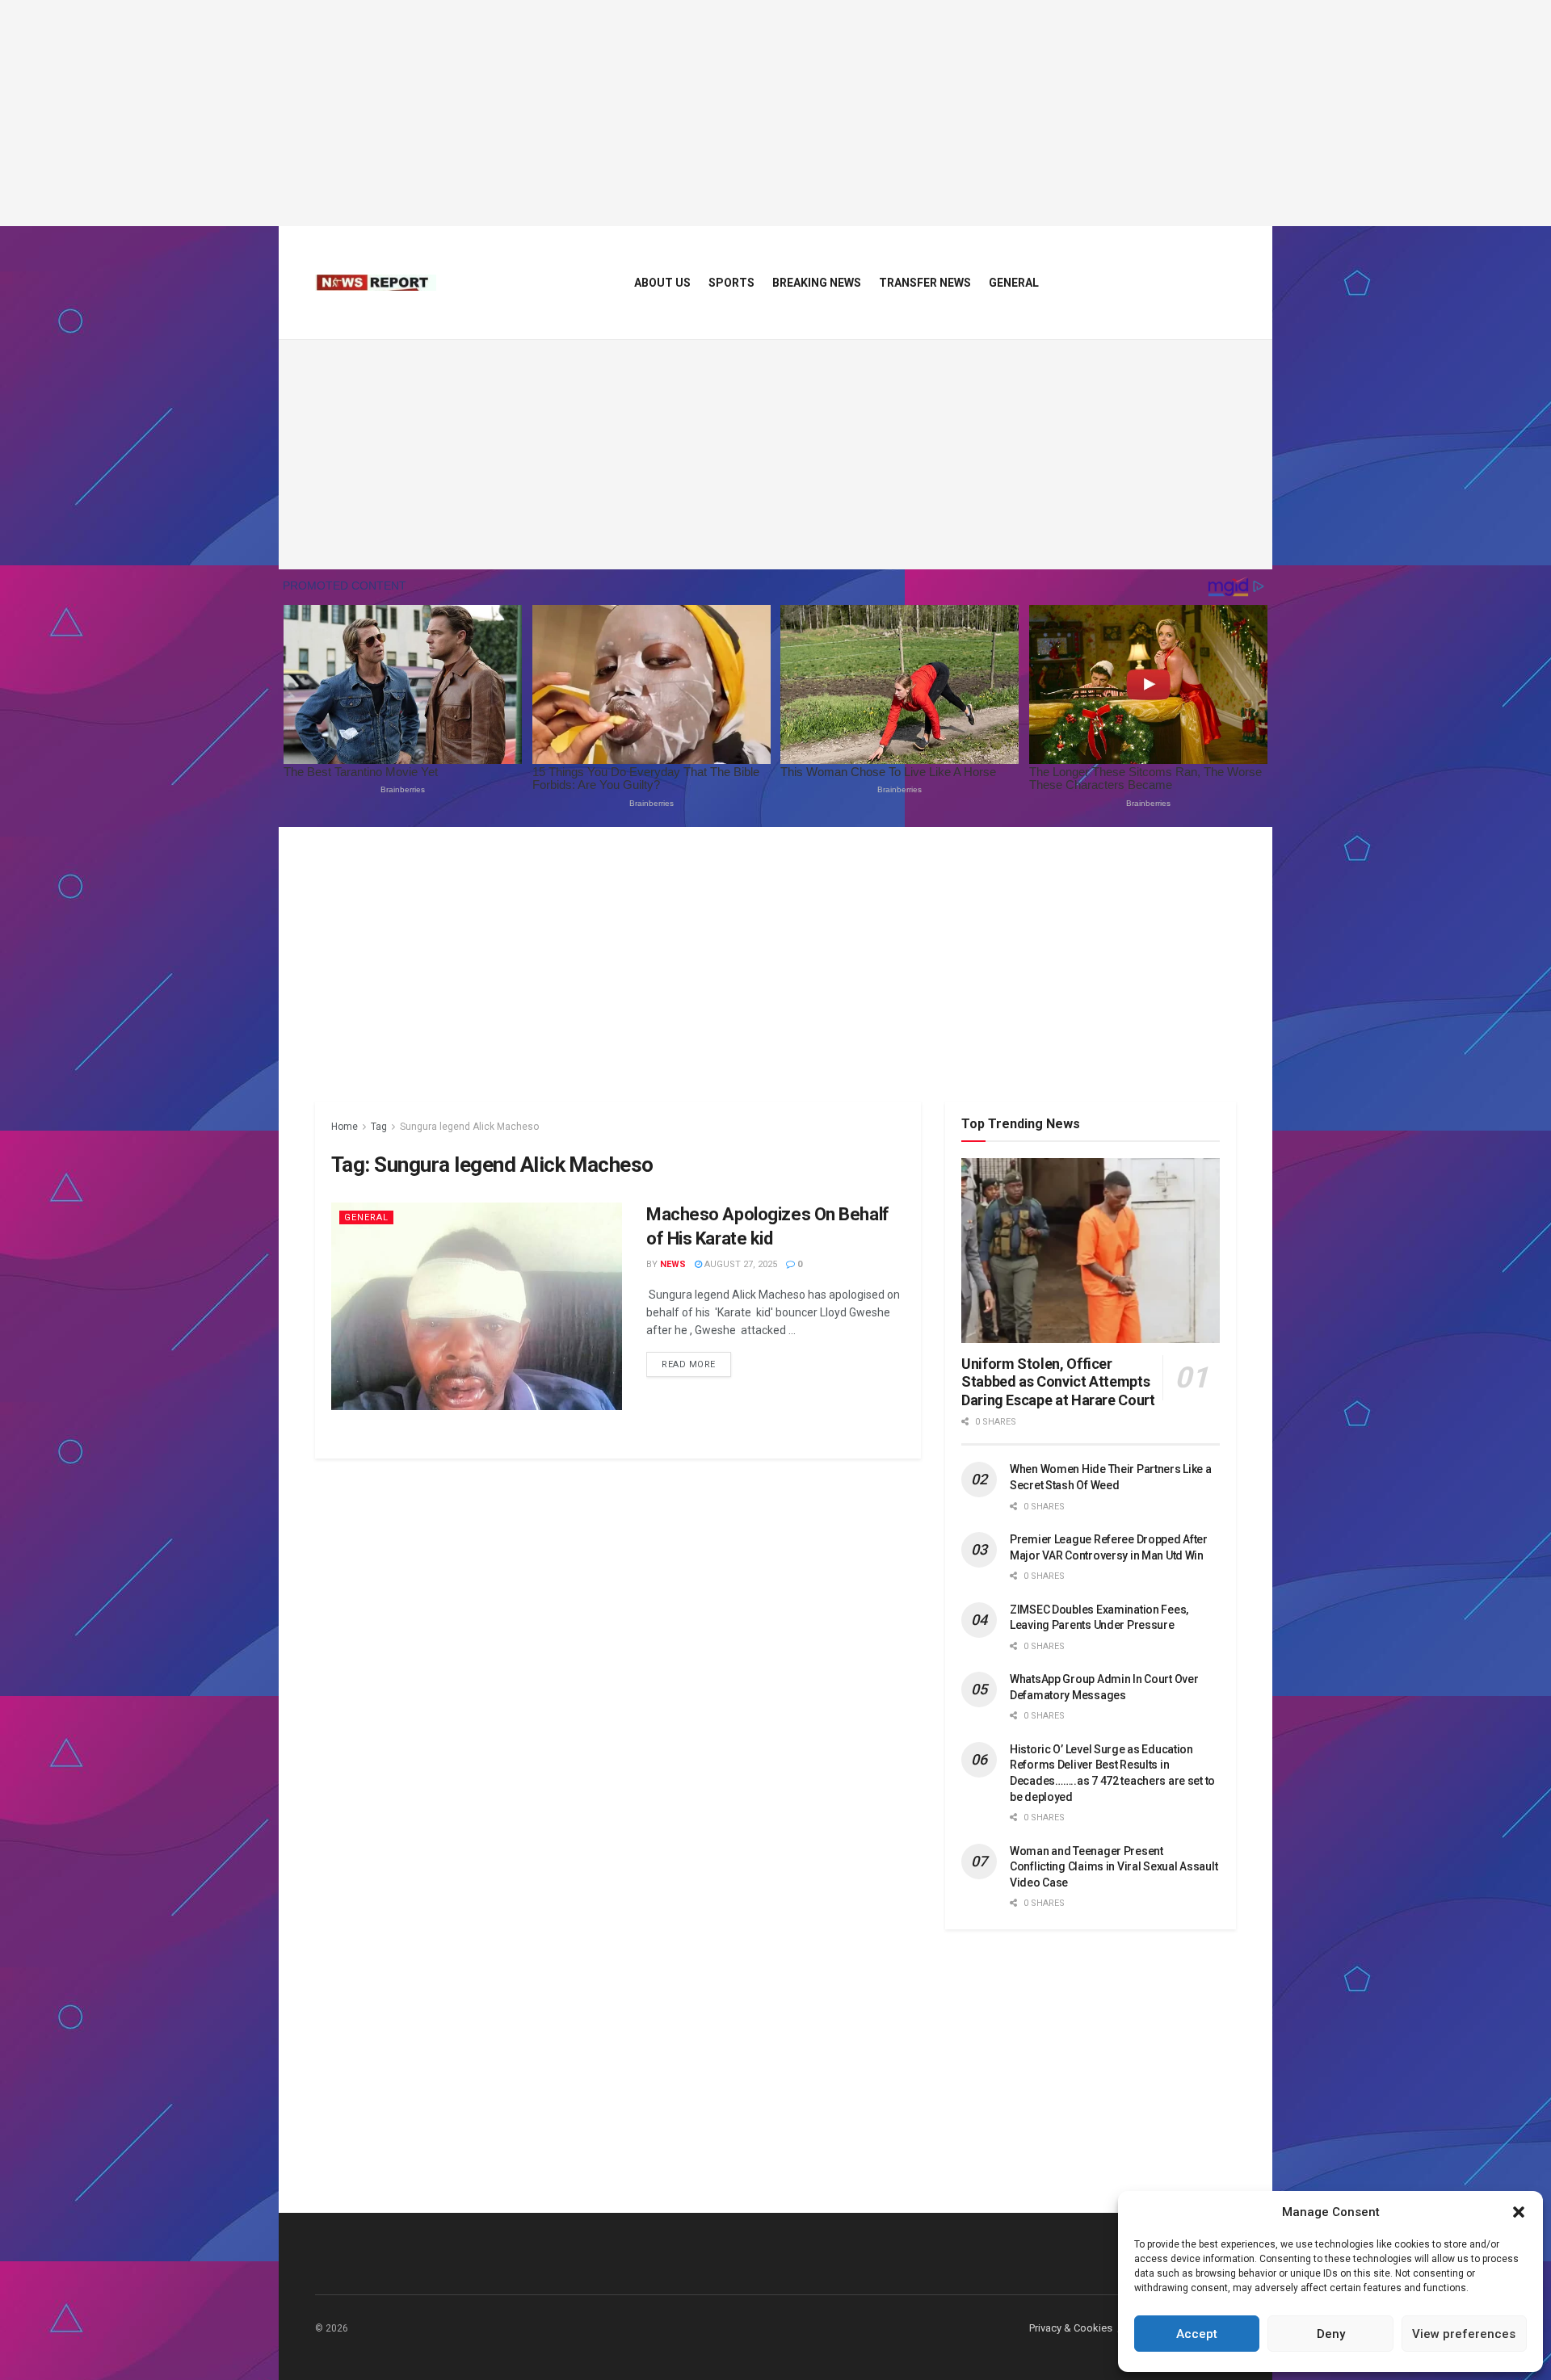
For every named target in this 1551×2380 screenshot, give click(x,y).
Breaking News (817, 283)
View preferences (1464, 2334)
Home (345, 1127)
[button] (1519, 2212)
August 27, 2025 (740, 1264)
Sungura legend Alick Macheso (469, 1127)
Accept (1197, 2334)
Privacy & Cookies (1071, 2328)
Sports (731, 283)
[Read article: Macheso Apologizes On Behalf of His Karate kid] (477, 1306)
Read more (696, 1364)
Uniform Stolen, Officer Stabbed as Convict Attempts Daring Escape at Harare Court (1058, 1382)
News (673, 1264)
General (1014, 283)
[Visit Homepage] (376, 283)
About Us (662, 283)
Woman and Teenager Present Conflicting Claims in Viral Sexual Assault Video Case (1114, 1867)
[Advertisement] (775, 113)
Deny (1331, 2334)
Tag (379, 1127)
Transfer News (925, 283)
